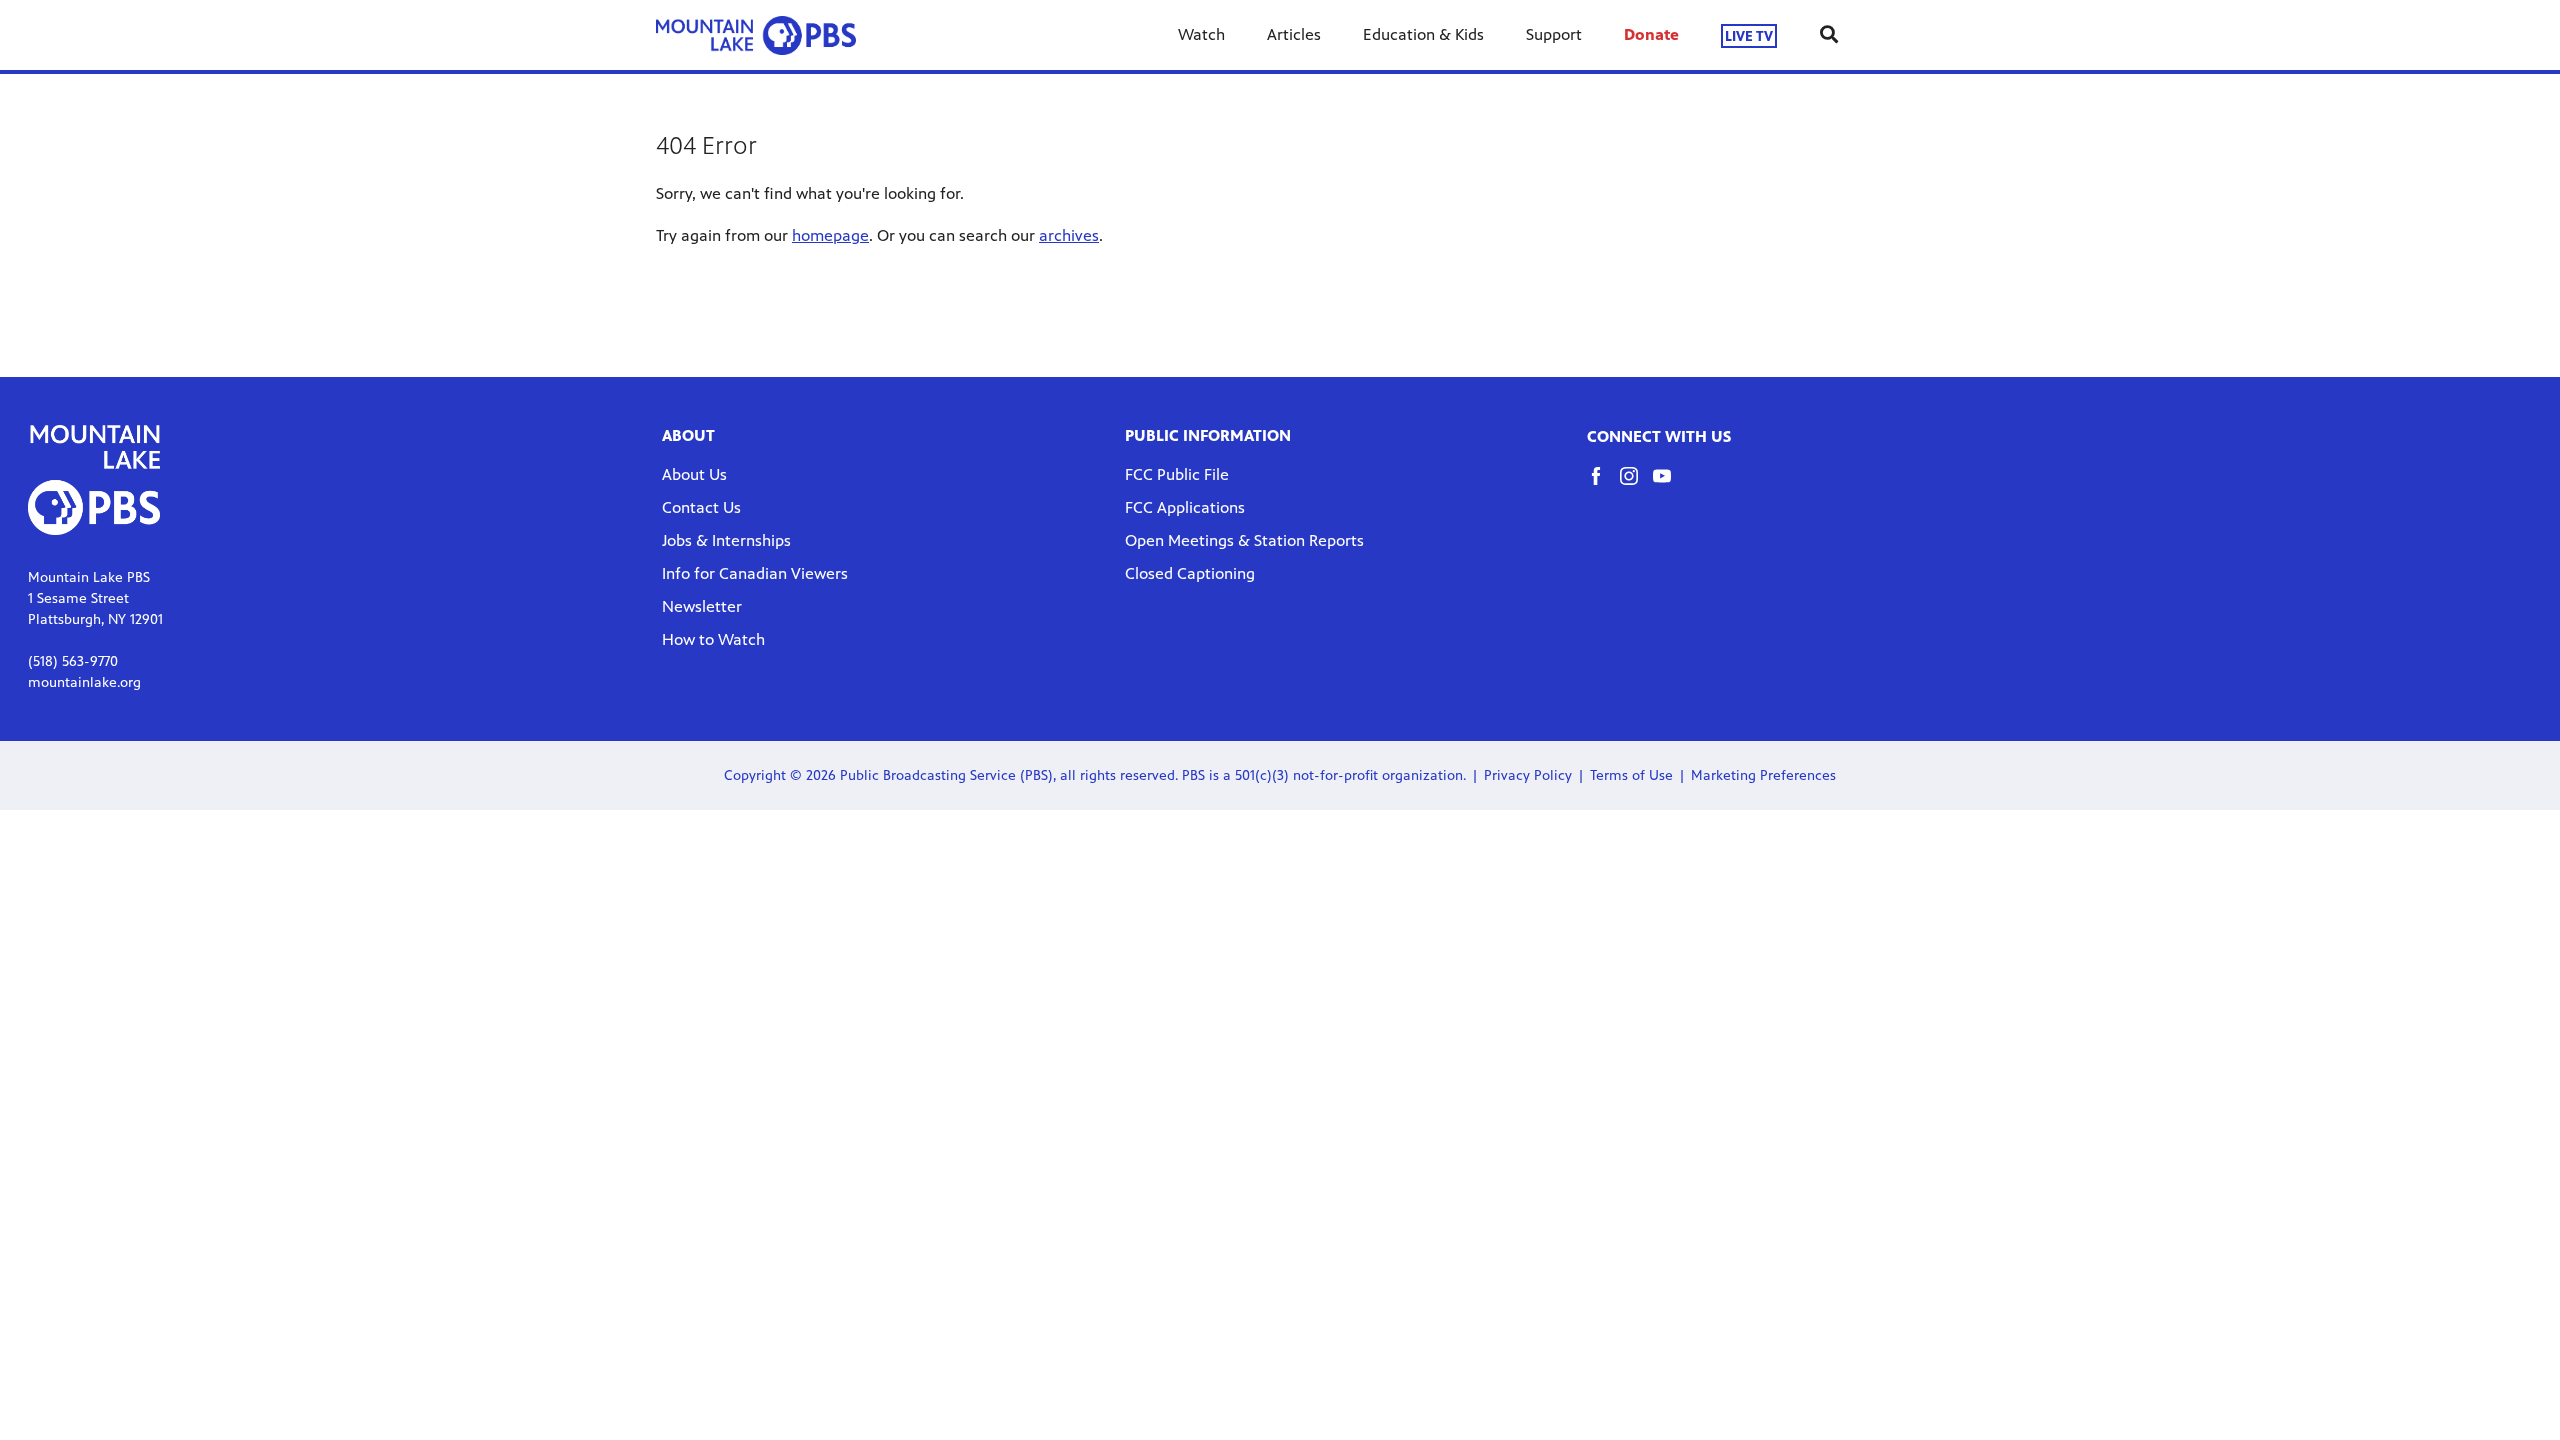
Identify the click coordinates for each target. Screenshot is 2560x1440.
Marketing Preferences (1763, 775)
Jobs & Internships (726, 540)
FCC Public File (1177, 474)
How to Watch (713, 639)
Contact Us (701, 507)
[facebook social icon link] (1603, 485)
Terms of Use (1631, 775)
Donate (1651, 34)
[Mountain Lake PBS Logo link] (756, 35)
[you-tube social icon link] (1669, 485)
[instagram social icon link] (1636, 485)
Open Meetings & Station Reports (1244, 540)
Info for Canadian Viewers (755, 573)
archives (1069, 235)
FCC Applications (1185, 507)
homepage (830, 235)
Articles (1294, 34)
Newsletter (702, 606)
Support (1554, 34)
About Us (694, 474)
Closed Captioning (1190, 573)
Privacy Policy (1528, 775)
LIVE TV (1749, 35)
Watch (1201, 34)
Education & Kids (1423, 34)
